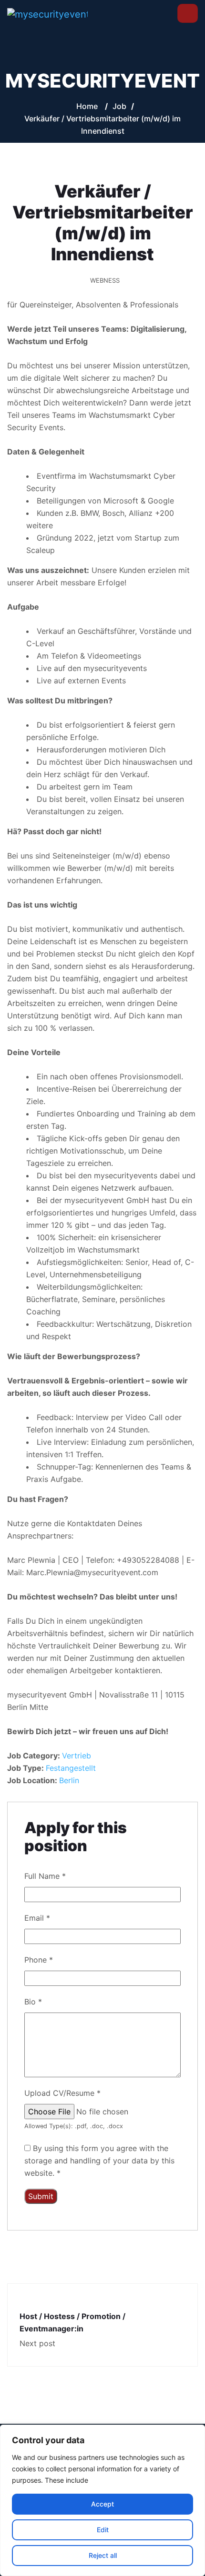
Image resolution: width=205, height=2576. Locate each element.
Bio (33, 2002)
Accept (102, 2504)
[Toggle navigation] (188, 14)
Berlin (69, 1780)
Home (87, 106)
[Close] (195, 2433)
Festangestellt (71, 1768)
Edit (103, 2530)
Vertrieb (77, 1756)
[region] (102, 2500)
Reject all (103, 2555)
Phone (39, 1960)
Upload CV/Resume (62, 2093)
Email (37, 1918)
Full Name (45, 1876)
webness (105, 280)
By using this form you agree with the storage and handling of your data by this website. (99, 2161)
